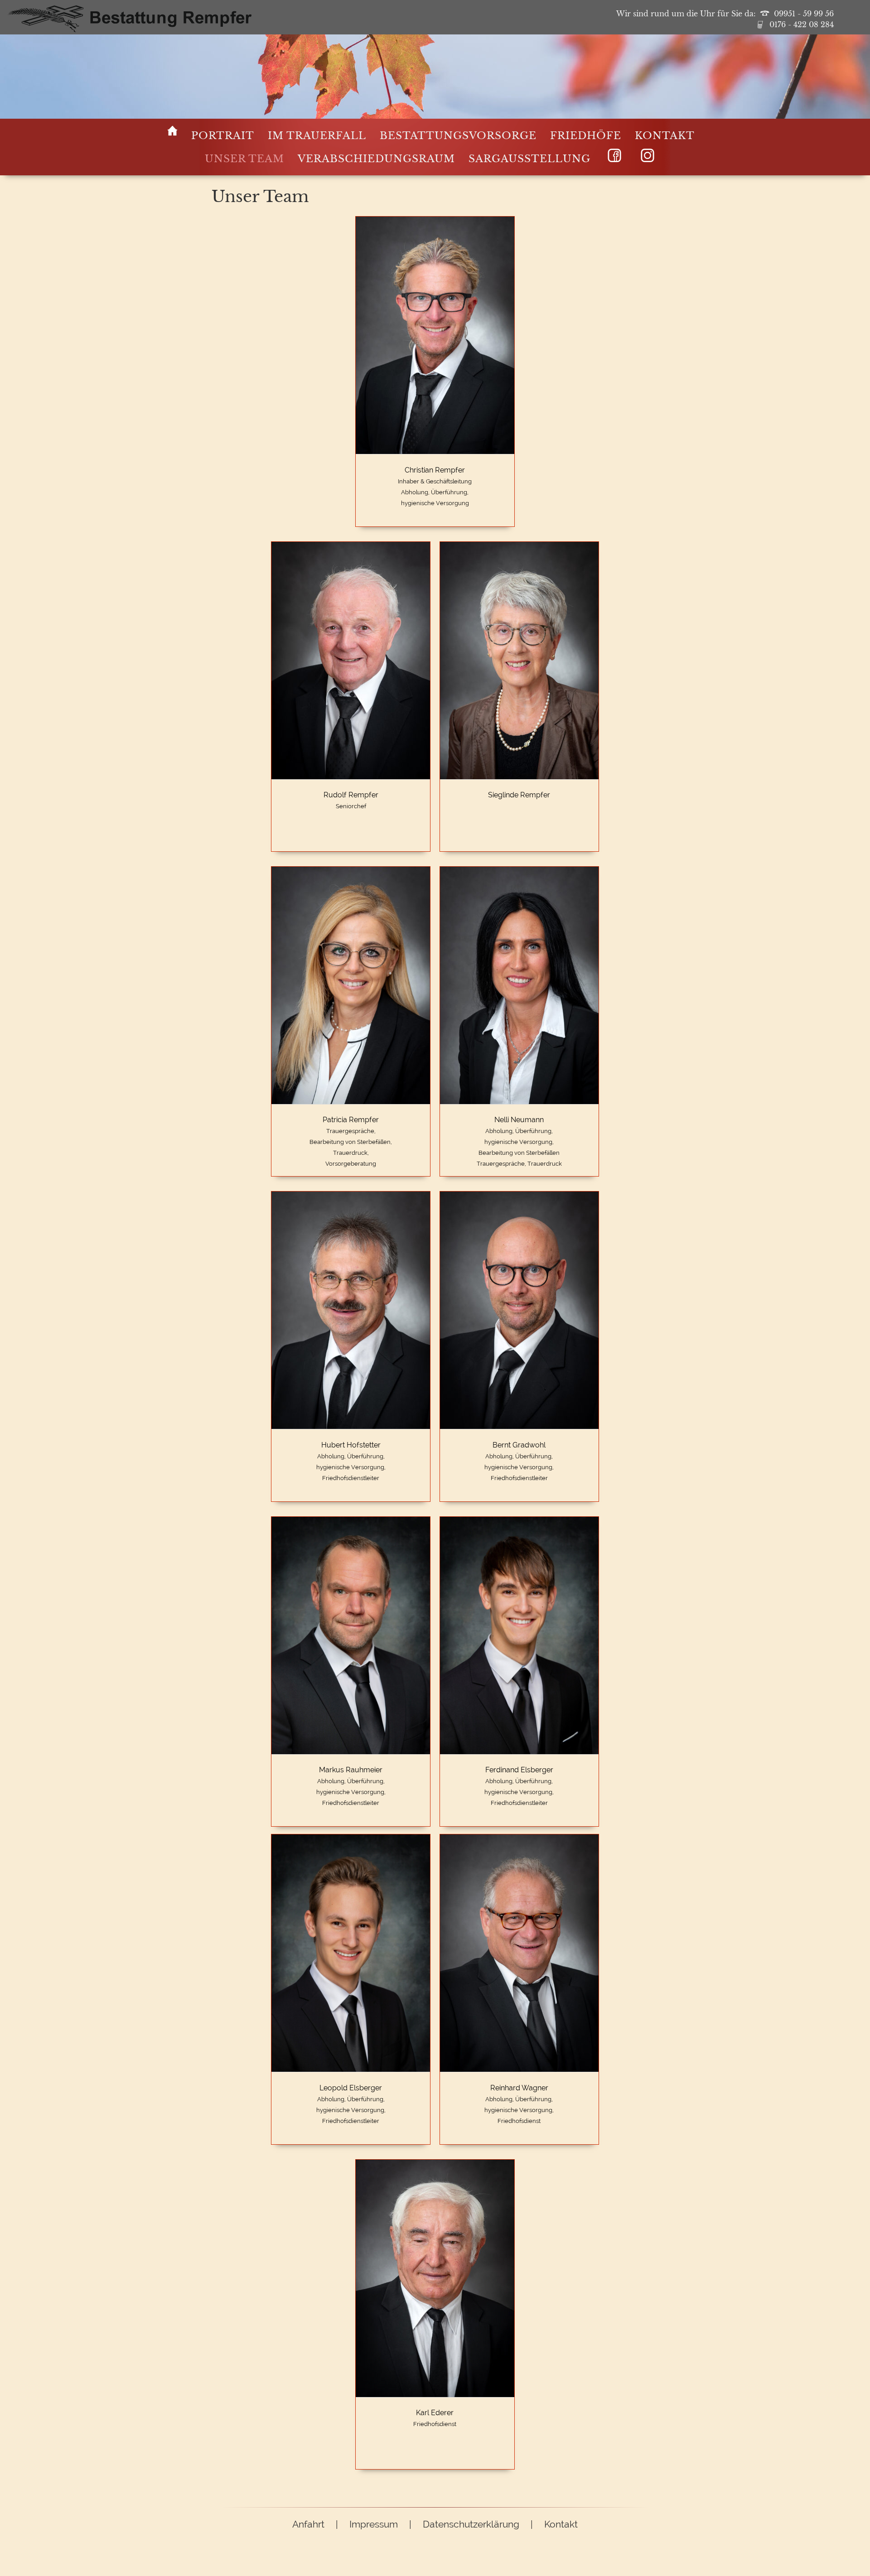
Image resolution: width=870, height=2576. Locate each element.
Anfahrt (308, 2524)
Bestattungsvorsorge (458, 136)
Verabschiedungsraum (376, 159)
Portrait (223, 136)
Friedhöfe (586, 136)
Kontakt (665, 136)
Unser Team (244, 159)
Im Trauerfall (317, 136)
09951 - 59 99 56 (804, 14)
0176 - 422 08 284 (802, 25)
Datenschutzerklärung (471, 2524)
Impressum (374, 2524)
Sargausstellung (529, 159)
